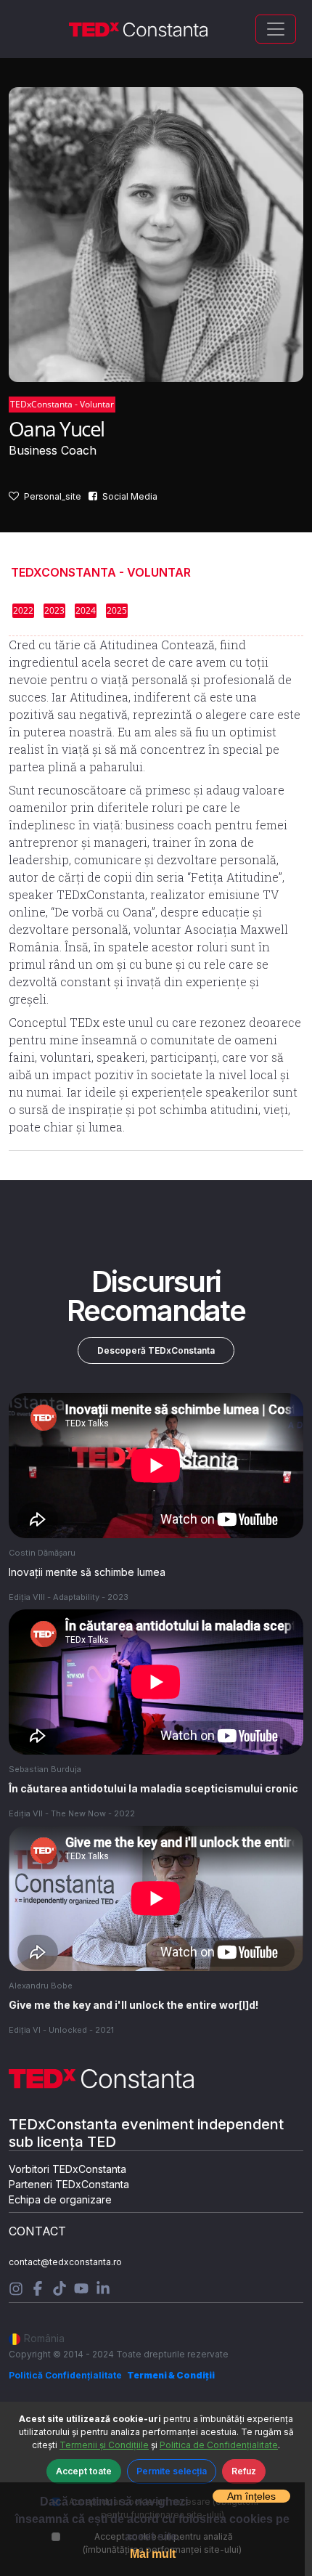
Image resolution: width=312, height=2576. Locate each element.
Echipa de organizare (60, 2199)
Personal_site (53, 496)
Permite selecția (172, 2471)
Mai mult (153, 2554)
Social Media (130, 496)
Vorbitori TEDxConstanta (67, 2169)
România (44, 2338)
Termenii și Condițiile (104, 2445)
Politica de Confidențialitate (219, 2445)
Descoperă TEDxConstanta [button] (156, 1350)
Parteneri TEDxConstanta (69, 2184)
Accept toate (84, 2471)
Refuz (244, 2471)
